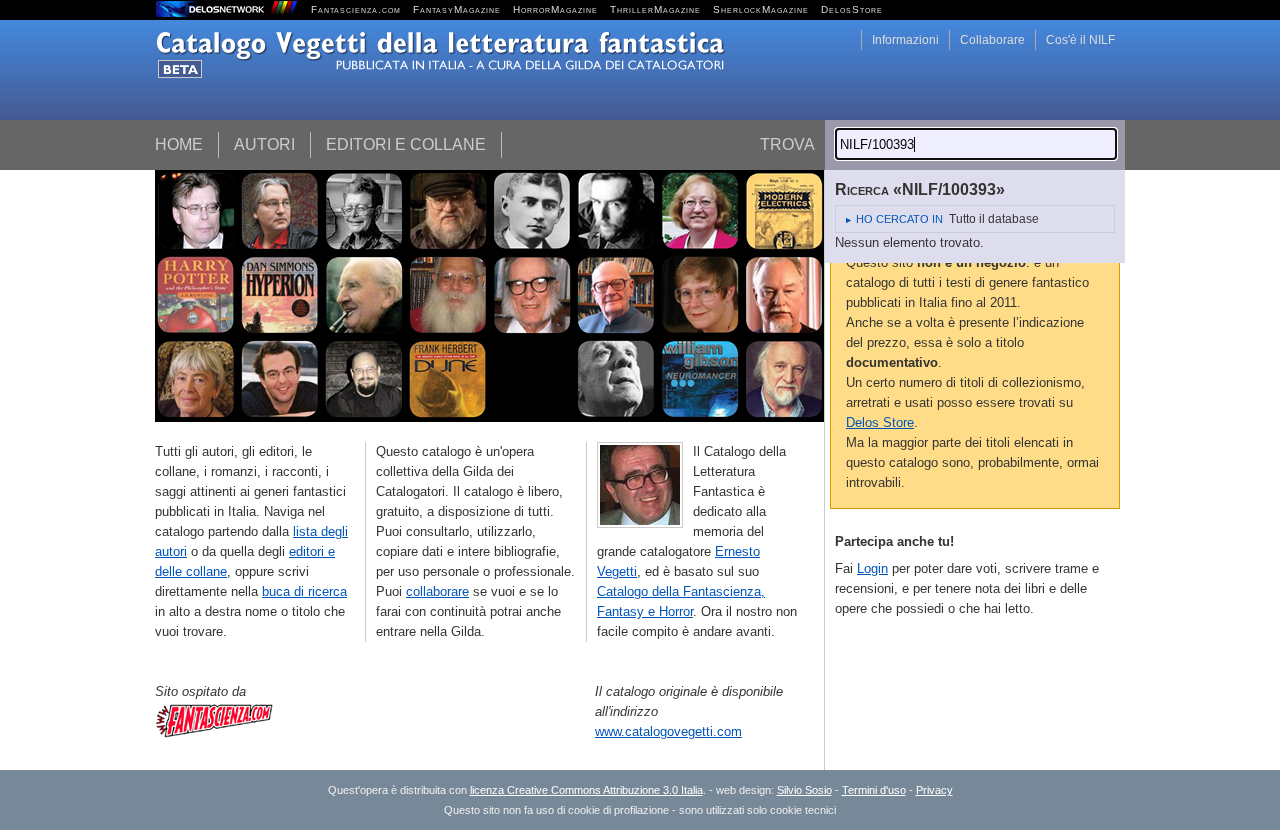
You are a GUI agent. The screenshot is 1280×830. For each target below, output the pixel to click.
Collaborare (992, 40)
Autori (264, 144)
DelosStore (852, 9)
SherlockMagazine (761, 9)
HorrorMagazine (555, 9)
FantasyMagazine (457, 9)
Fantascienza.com (356, 9)
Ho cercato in (899, 219)
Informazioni (905, 40)
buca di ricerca (304, 591)
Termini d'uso (874, 790)
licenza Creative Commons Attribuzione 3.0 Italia (586, 790)
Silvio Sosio (804, 790)
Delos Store (880, 422)
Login (872, 568)
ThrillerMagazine (655, 9)
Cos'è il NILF (1080, 40)
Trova (787, 144)
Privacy (934, 790)
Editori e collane (406, 144)
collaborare (437, 591)
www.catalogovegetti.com (668, 731)
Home (179, 144)
